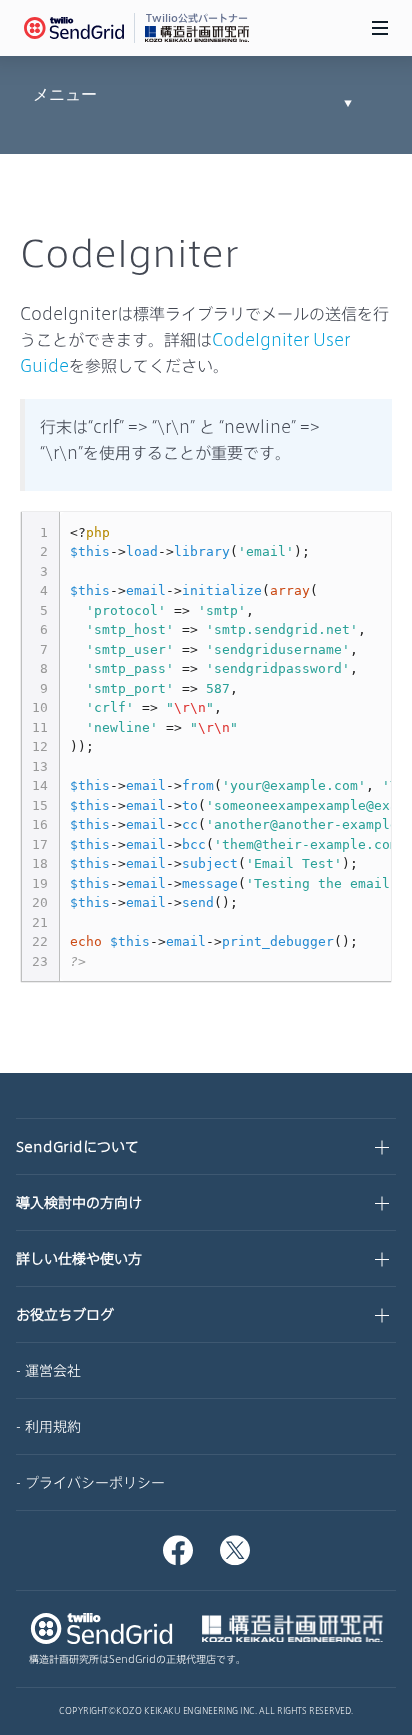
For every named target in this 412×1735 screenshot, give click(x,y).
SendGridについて (77, 1146)
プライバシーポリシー (95, 1482)
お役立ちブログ (65, 1314)
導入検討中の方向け (79, 1202)
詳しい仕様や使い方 (79, 1258)
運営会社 (53, 1370)
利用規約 (53, 1426)
